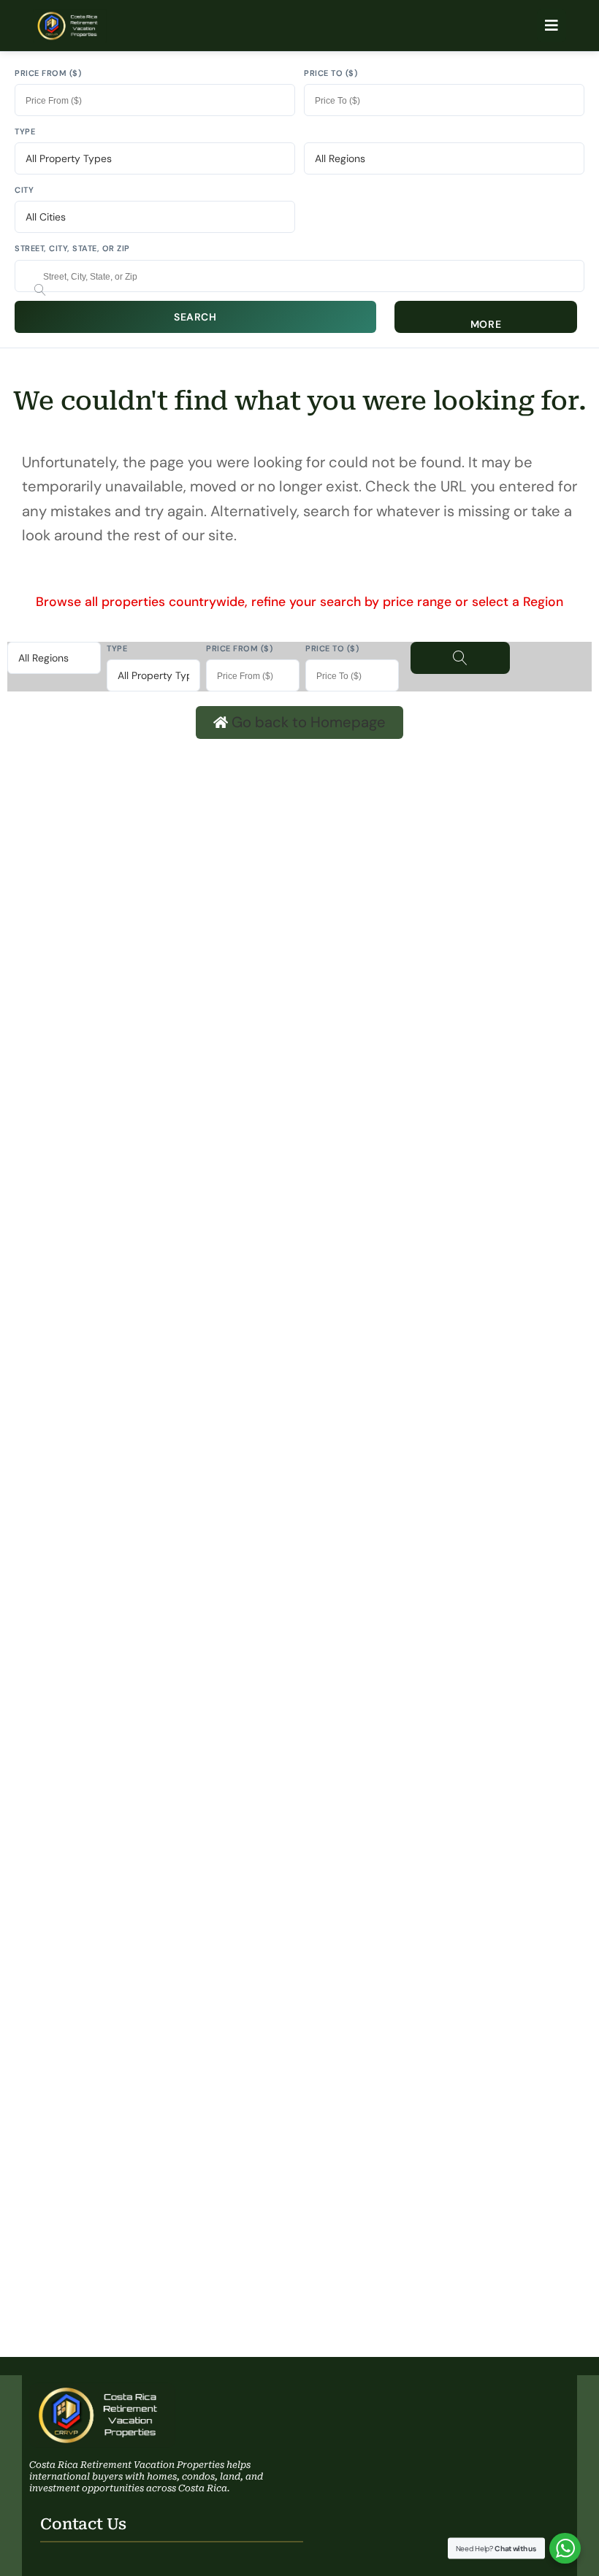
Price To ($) (331, 73)
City (24, 190)
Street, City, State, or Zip (72, 248)
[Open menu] (552, 26)
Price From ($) (48, 73)
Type (25, 131)
